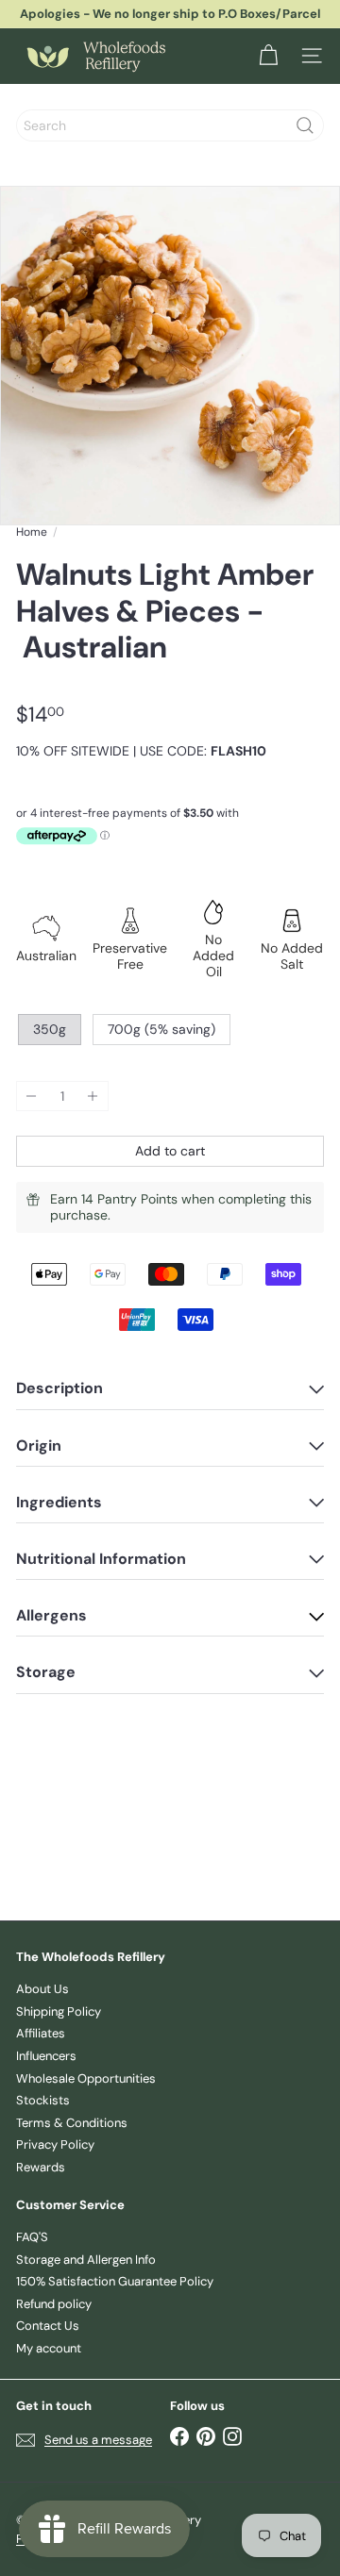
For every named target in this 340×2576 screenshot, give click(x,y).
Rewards (41, 2167)
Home (32, 532)
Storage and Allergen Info (86, 2260)
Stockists (43, 2100)
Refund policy (54, 2304)
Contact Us (48, 2326)
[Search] (305, 125)
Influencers (46, 2056)
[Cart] (268, 56)
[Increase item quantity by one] (93, 1097)
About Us (42, 1989)
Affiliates (41, 2033)
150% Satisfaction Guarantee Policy (115, 2281)
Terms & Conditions (72, 2123)
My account (49, 2348)
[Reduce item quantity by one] (32, 1097)
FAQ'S (32, 2237)
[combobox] (170, 125)
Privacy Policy (55, 2144)
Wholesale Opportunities (86, 2078)
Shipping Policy (59, 2011)
